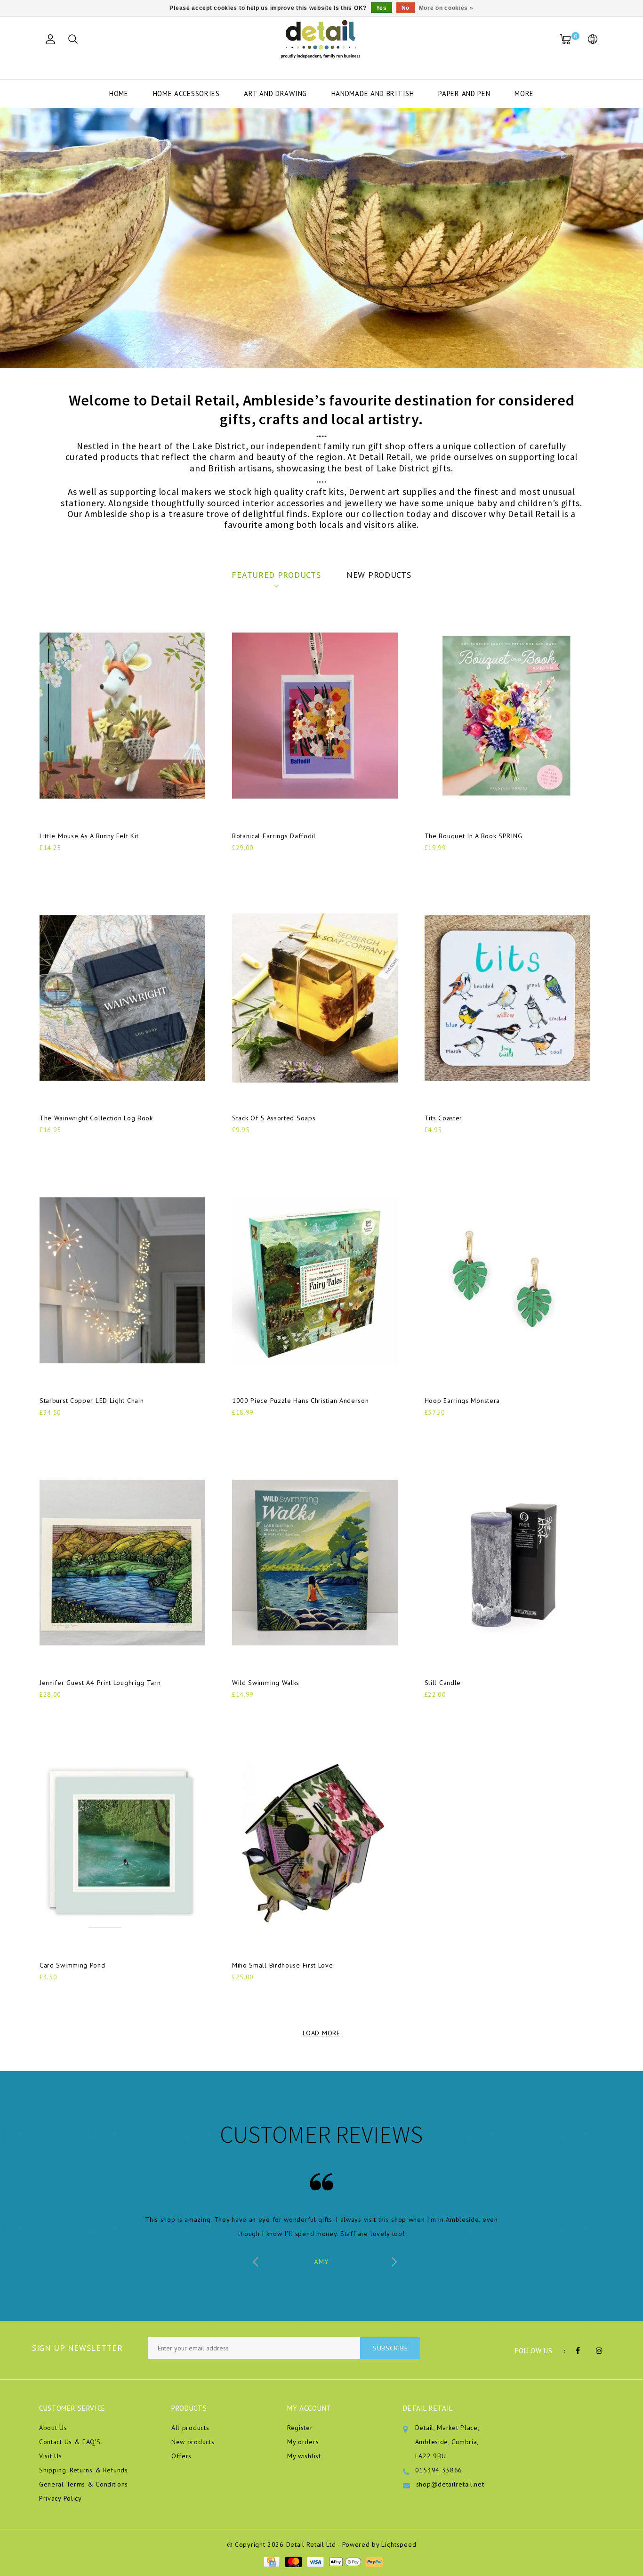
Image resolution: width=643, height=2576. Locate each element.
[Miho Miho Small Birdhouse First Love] (315, 1845)
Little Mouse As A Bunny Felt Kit (89, 836)
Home (119, 93)
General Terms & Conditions (84, 2484)
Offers (181, 2456)
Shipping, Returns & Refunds (84, 2470)
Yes (382, 8)
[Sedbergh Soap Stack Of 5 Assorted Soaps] (315, 998)
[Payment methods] (271, 2561)
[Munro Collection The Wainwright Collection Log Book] (122, 998)
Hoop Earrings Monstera (462, 1401)
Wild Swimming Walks (266, 1683)
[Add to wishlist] (69, 864)
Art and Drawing (275, 93)
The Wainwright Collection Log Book (96, 1118)
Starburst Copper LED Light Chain (92, 1401)
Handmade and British (373, 93)
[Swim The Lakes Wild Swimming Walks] (315, 1563)
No (406, 8)
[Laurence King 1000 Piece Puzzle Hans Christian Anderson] (315, 1280)
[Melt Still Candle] (507, 1563)
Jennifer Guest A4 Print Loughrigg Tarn (100, 1683)
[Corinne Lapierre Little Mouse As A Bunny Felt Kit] (122, 716)
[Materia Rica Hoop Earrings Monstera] (507, 1280)
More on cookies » (446, 8)
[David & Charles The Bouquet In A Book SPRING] (507, 716)
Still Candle (443, 1683)
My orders (303, 2442)
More (524, 93)
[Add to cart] (45, 863)
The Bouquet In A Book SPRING (474, 836)
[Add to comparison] (92, 863)
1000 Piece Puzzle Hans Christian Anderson (301, 1401)
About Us (53, 2428)
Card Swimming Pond (72, 1965)
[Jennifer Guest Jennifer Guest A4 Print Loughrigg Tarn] (122, 1563)
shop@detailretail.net (450, 2484)
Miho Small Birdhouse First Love (283, 1965)
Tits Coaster (443, 1118)
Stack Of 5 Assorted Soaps (274, 1118)
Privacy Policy (60, 2498)
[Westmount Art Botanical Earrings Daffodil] (315, 716)
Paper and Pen (464, 93)
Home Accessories (186, 93)
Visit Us (51, 2456)
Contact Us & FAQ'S (70, 2442)
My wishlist (304, 2456)
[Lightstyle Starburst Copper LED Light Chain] (122, 1280)
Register (300, 2428)
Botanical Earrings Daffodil (274, 836)
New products (193, 2442)
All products (190, 2428)
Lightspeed (399, 2544)
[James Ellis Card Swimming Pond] (122, 1845)
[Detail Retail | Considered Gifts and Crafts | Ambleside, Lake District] (321, 40)
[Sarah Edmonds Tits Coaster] (507, 998)
